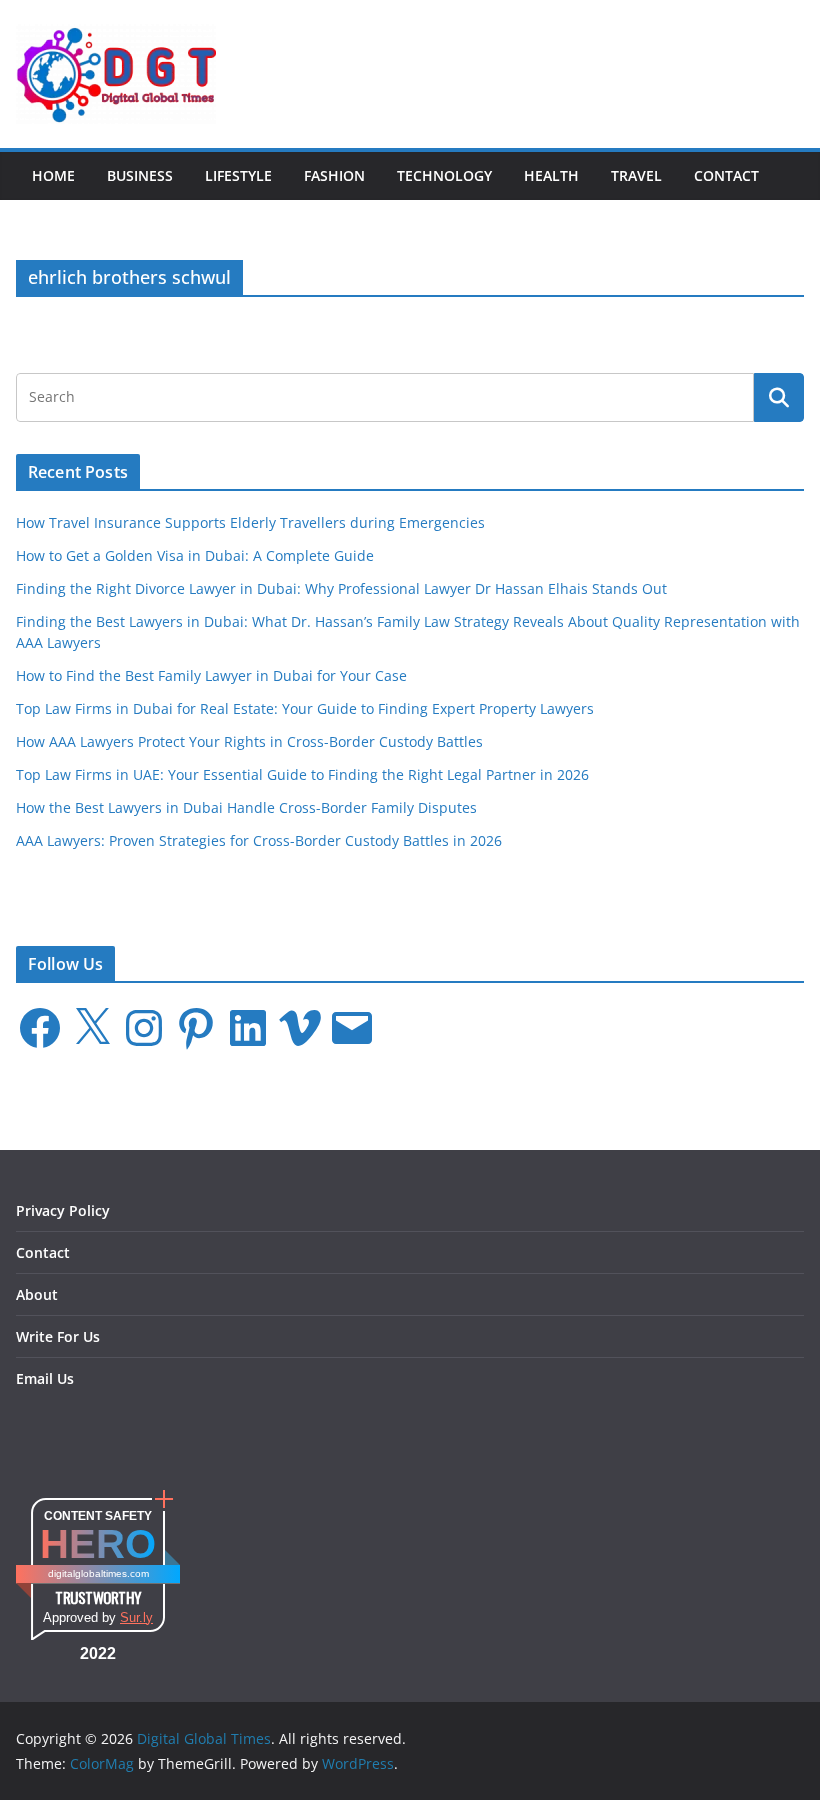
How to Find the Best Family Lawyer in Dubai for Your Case (211, 675)
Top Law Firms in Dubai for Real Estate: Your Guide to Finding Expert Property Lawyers (305, 708)
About (37, 1294)
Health (551, 175)
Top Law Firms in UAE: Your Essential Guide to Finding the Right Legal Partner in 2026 (302, 774)
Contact (726, 175)
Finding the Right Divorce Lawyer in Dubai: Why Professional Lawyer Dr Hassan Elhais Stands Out (341, 588)
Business (140, 175)
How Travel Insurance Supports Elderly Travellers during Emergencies (250, 522)
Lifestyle (238, 175)
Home (53, 175)
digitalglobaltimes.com (98, 1573)
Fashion (334, 175)
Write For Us (58, 1336)
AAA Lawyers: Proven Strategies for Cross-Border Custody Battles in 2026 (259, 840)
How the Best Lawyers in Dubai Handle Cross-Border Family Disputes (246, 807)
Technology (444, 175)
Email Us (45, 1378)
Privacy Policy (63, 1210)
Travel (636, 175)
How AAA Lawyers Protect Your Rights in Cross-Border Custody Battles (249, 741)
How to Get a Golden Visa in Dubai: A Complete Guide (195, 555)
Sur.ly (136, 1617)
